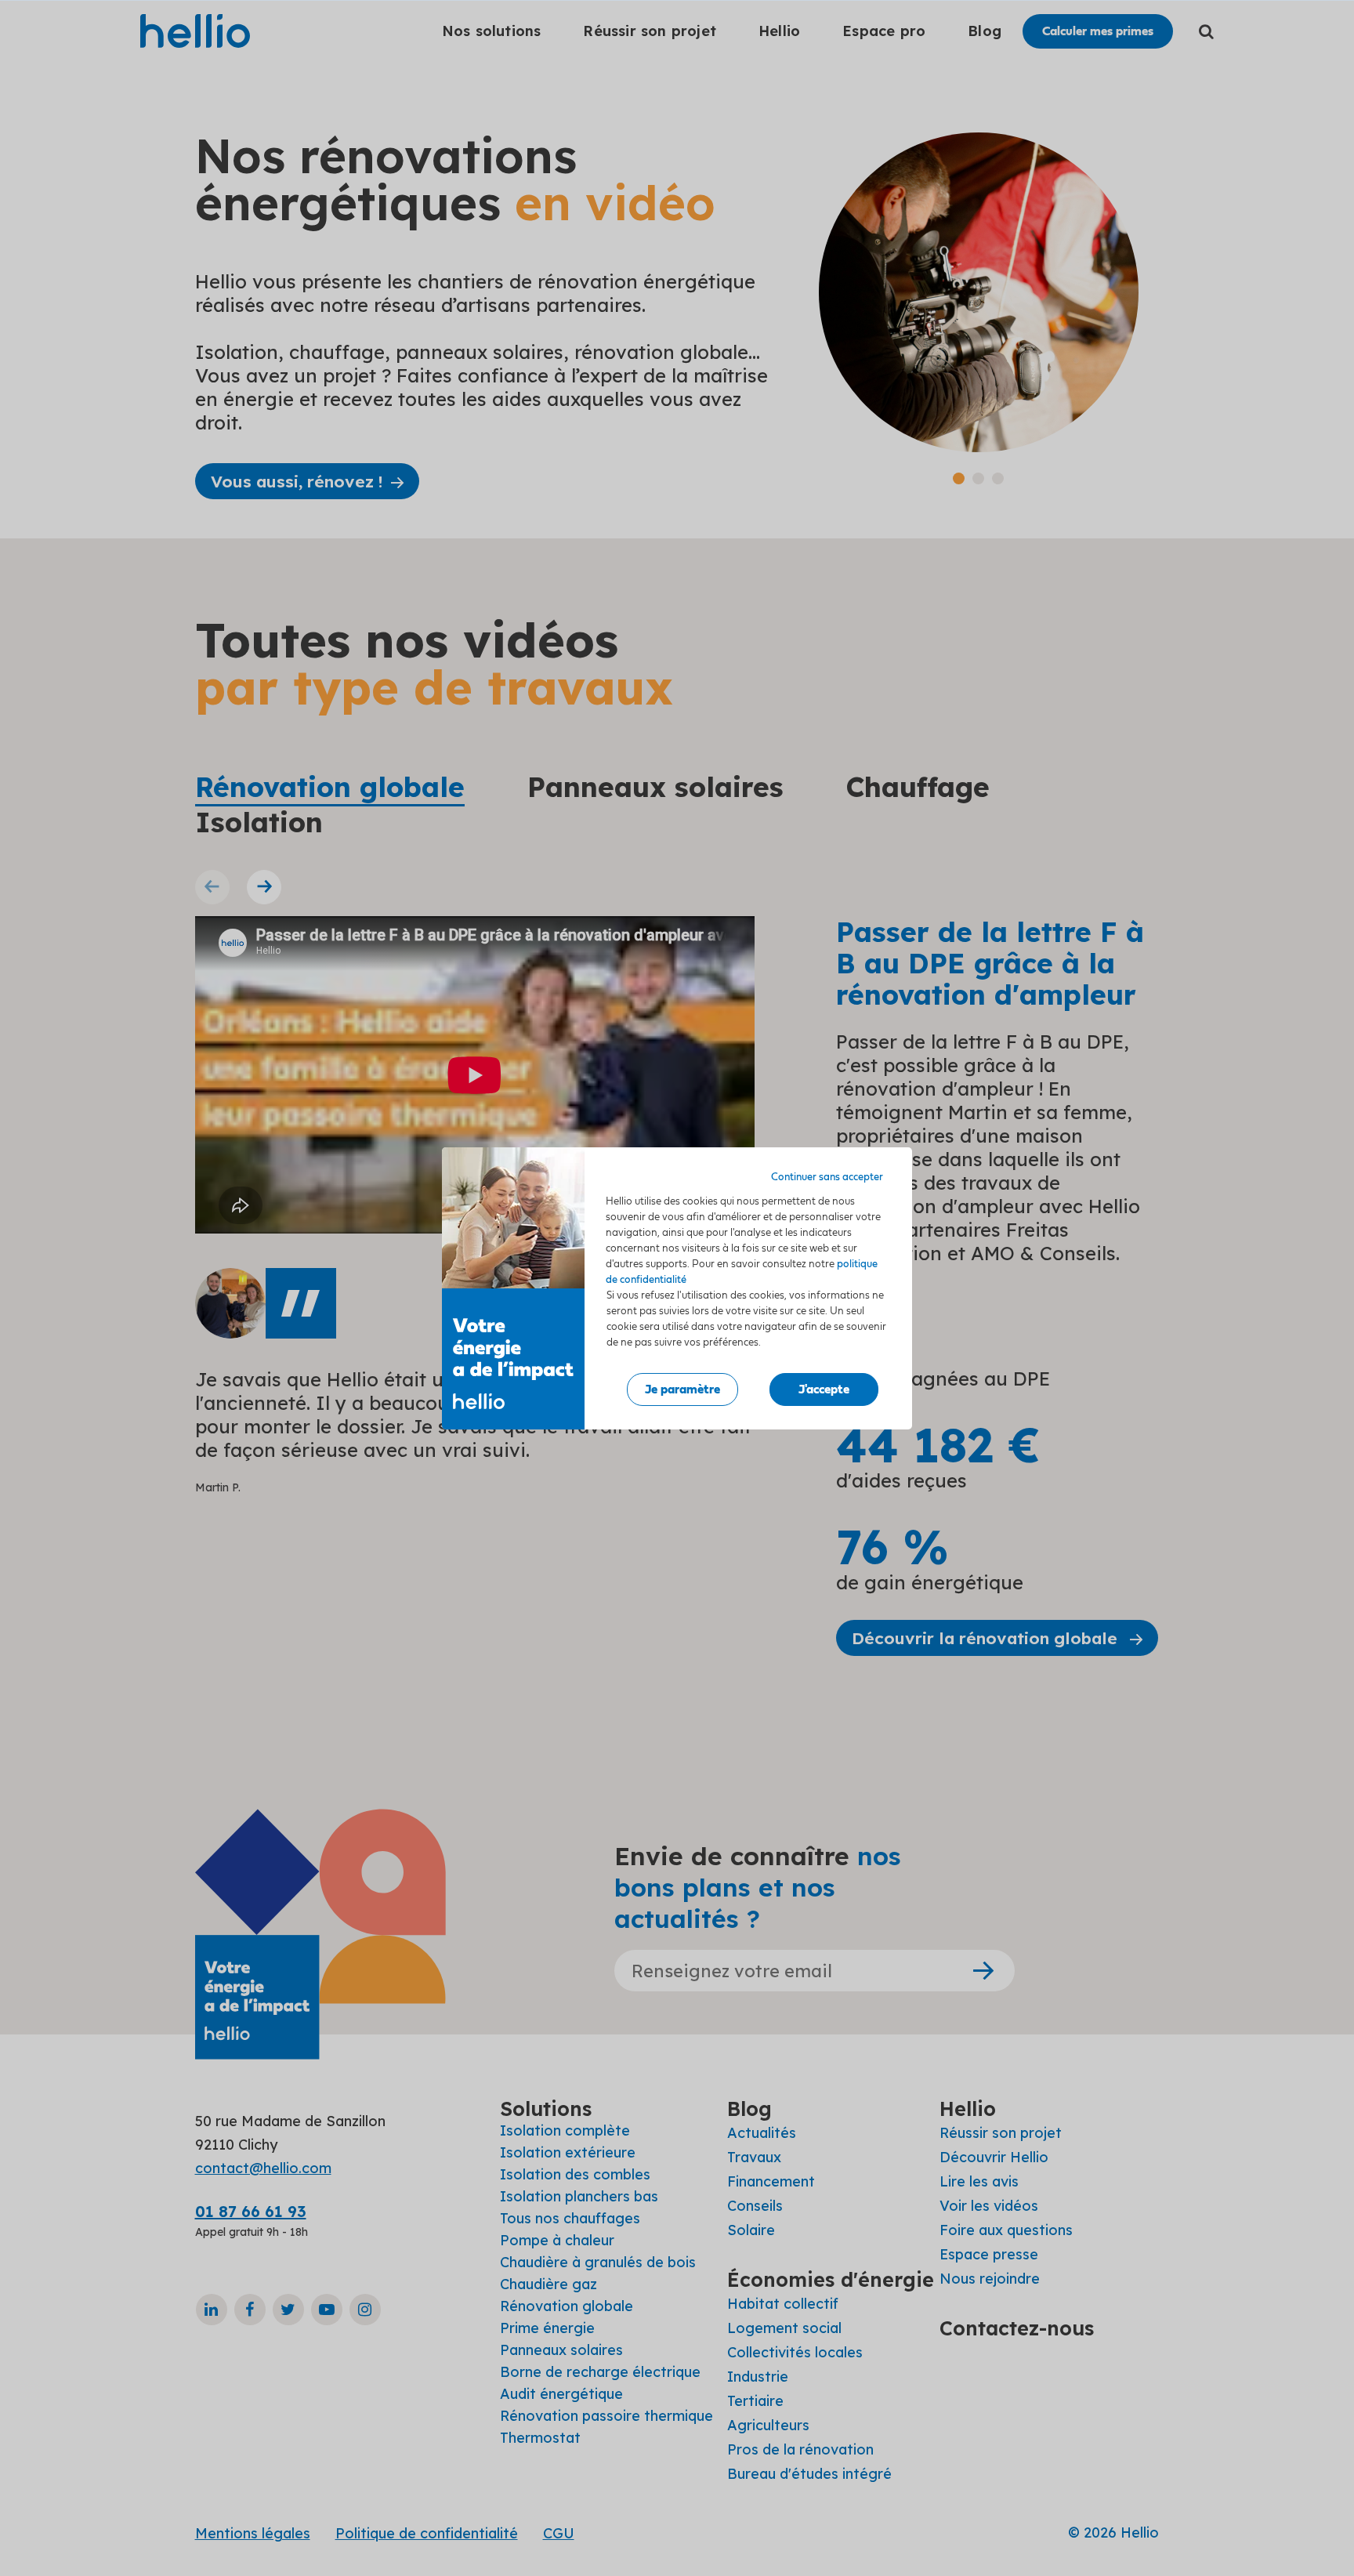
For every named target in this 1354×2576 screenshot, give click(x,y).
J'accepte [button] (824, 1389)
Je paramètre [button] (682, 1389)
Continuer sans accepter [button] (827, 1177)
